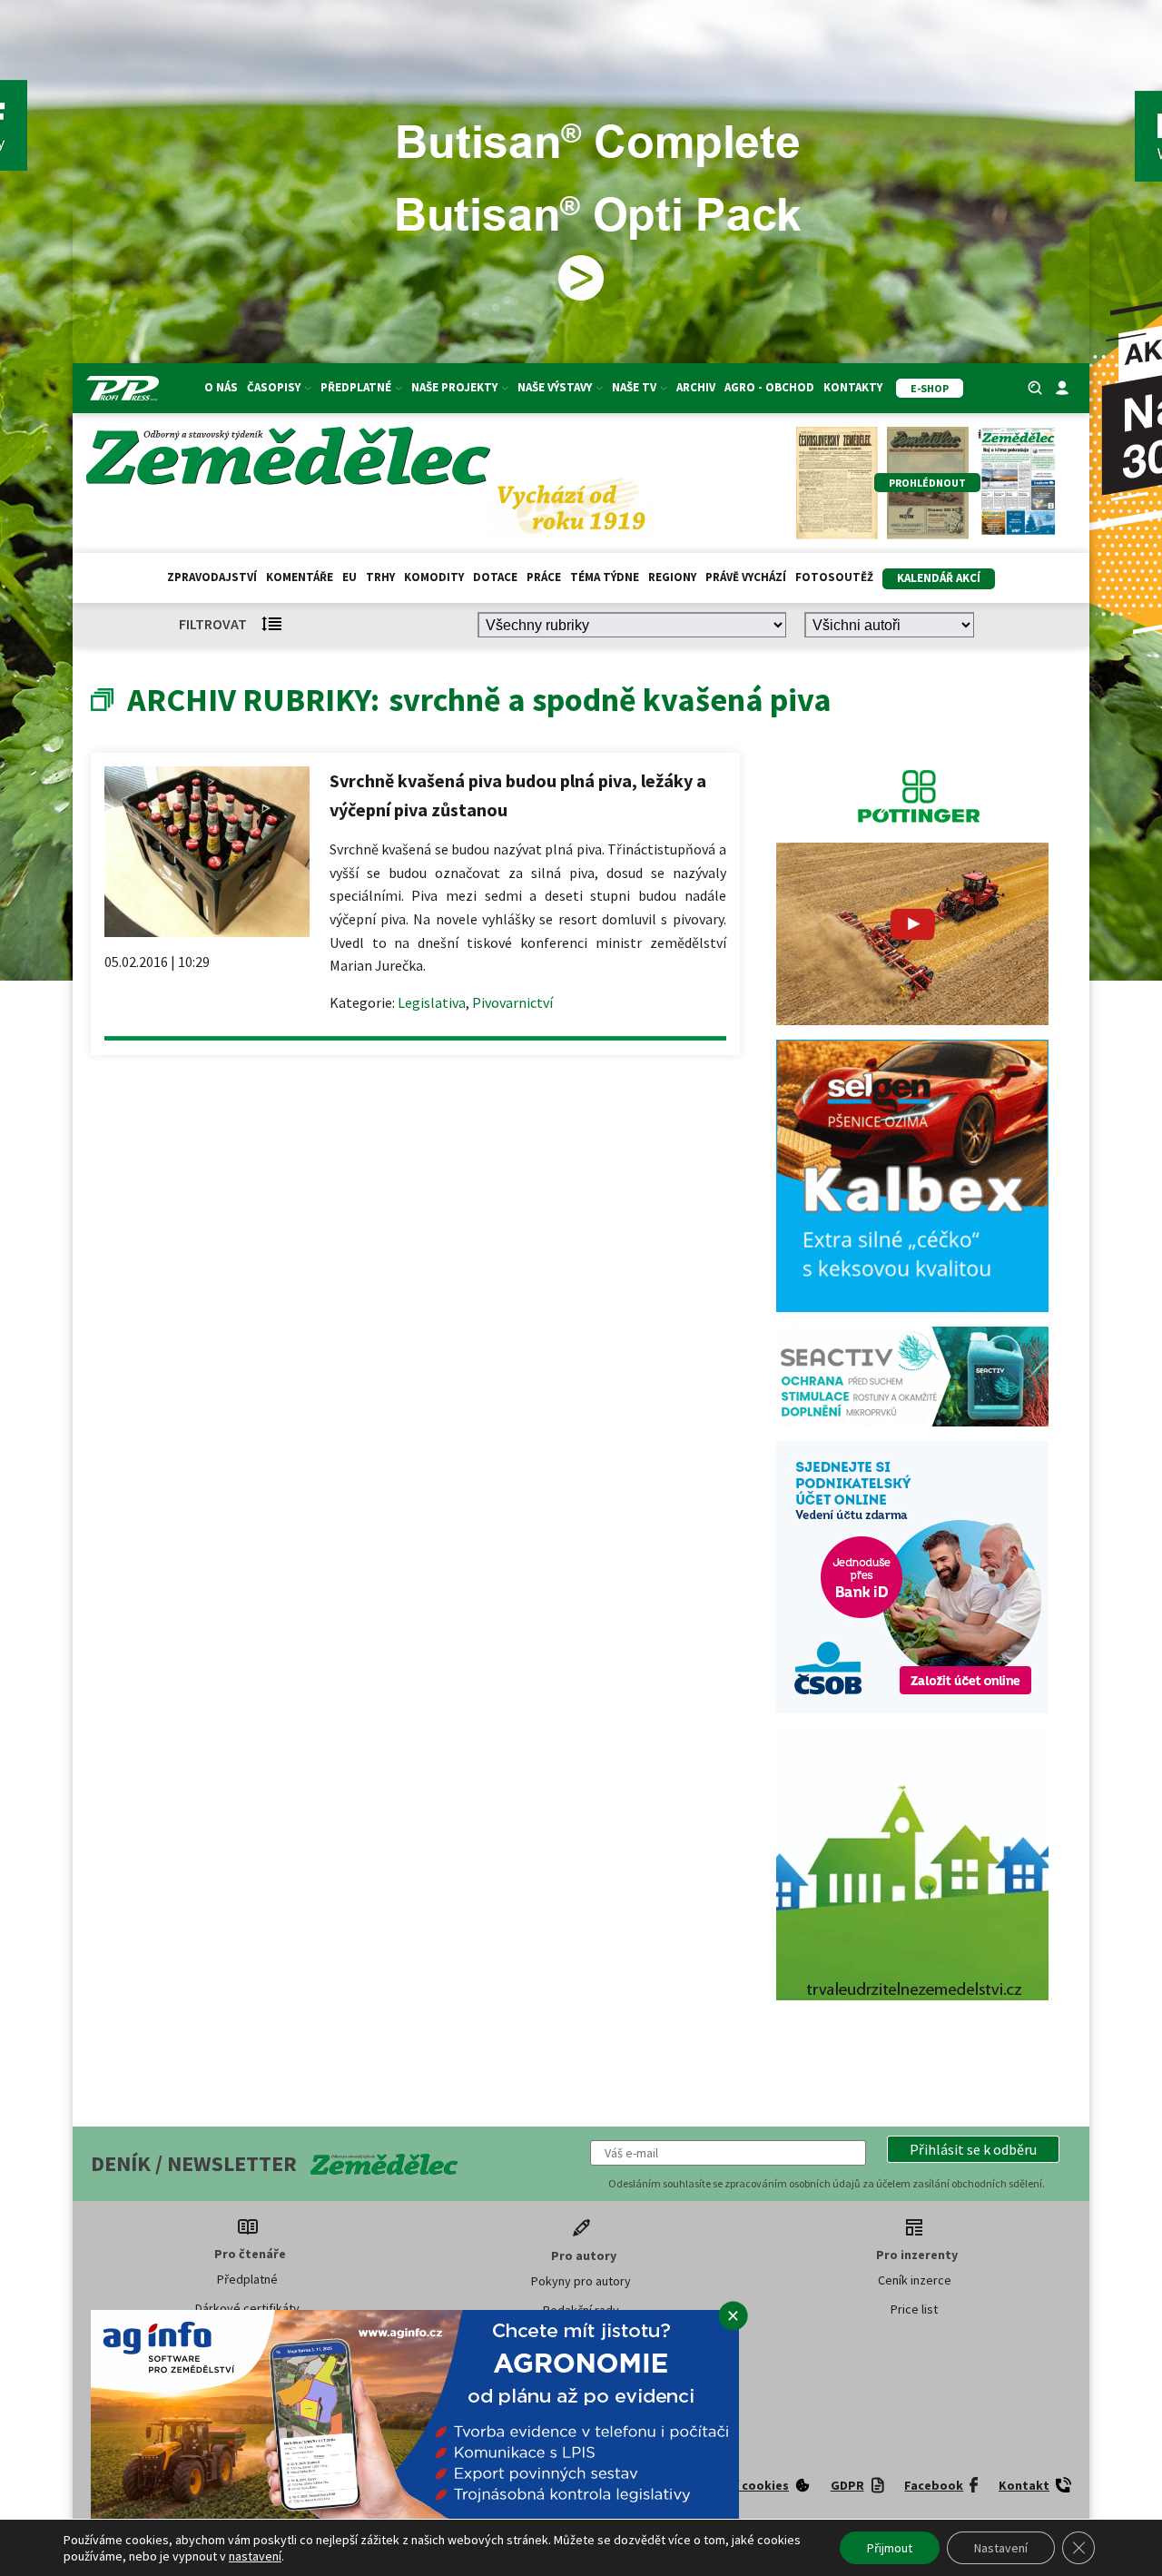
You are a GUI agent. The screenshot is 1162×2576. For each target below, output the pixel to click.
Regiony (672, 577)
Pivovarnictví (512, 1002)
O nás (221, 387)
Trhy (380, 577)
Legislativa (432, 1002)
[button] (973, 2149)
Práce (544, 577)
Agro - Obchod (769, 387)
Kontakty (853, 387)
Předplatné (247, 2279)
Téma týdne (605, 577)
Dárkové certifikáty (247, 2308)
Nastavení (1001, 2548)
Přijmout (890, 2548)
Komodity (434, 577)
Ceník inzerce (915, 2280)
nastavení (255, 2556)
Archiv (696, 387)
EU (350, 577)
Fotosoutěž (834, 577)
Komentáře (300, 577)
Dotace (495, 577)
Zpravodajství (212, 577)
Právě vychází (746, 577)
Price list (914, 2309)
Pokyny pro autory (581, 2281)
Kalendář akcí (939, 578)
